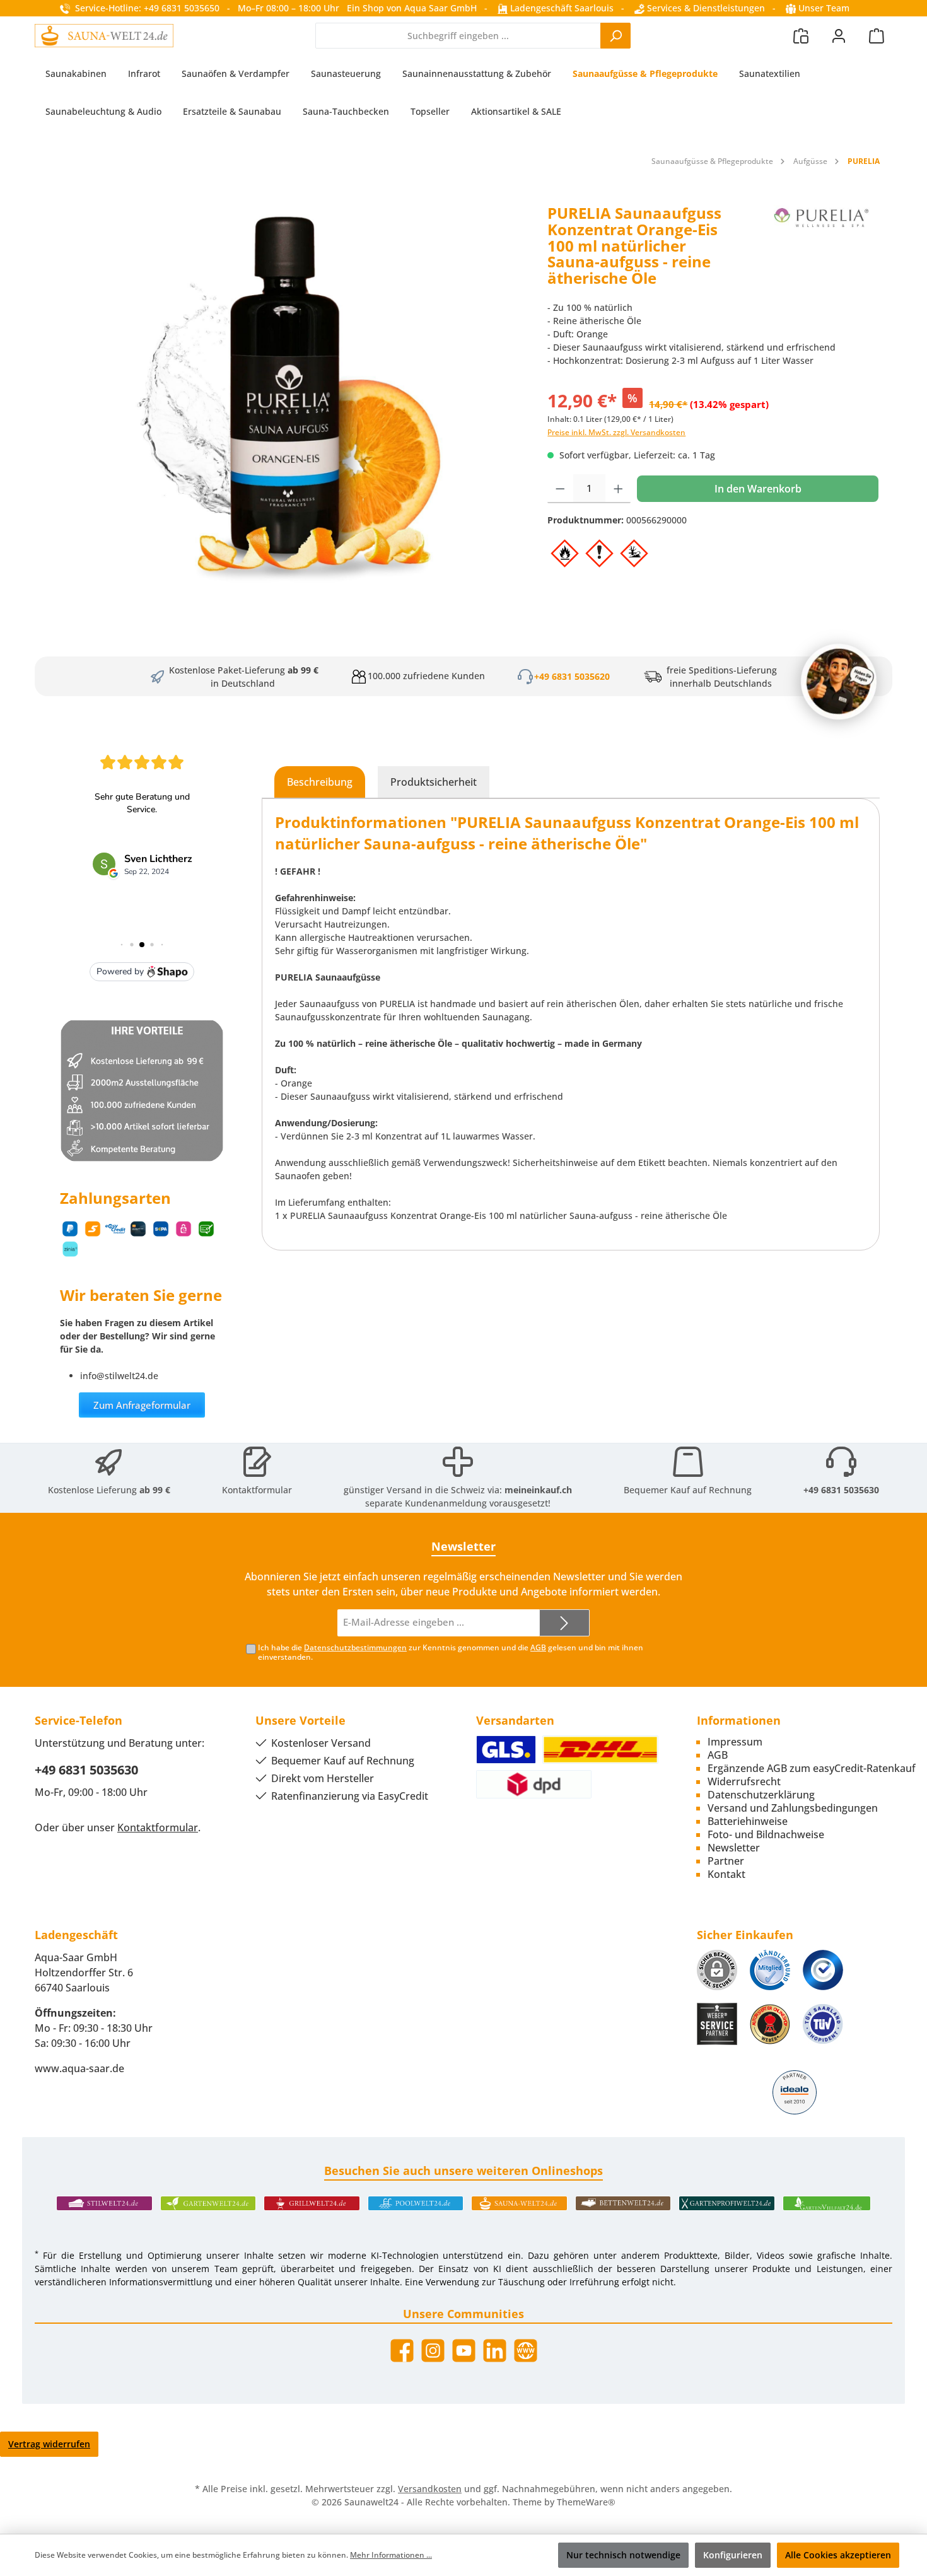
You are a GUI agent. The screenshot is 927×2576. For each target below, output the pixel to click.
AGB (538, 1647)
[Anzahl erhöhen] (618, 489)
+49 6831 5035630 (841, 1490)
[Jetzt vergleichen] (801, 36)
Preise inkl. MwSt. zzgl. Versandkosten (616, 432)
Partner (726, 1861)
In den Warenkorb (758, 489)
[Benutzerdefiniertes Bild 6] (823, 2024)
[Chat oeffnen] (839, 682)
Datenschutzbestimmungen (355, 1647)
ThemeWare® (586, 2502)
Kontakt (726, 1874)
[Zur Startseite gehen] (104, 35)
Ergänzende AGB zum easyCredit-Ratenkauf (812, 1768)
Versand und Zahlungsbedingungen (793, 1808)
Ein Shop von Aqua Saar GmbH (412, 8)
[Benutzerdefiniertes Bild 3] (823, 1970)
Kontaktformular (257, 1490)
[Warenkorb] (877, 36)
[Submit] (564, 1623)
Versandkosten (430, 2489)
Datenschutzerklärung (761, 1795)
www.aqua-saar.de (79, 2068)
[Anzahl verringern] (560, 489)
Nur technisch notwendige (623, 2555)
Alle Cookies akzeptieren (838, 2555)
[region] (285, 394)
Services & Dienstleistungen (705, 8)
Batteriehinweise (748, 1821)
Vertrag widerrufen (49, 2444)
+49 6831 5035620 (572, 676)
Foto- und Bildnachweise (766, 1834)
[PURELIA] (822, 250)
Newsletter (734, 1848)
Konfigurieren (733, 2555)
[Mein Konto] (839, 36)
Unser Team (824, 8)
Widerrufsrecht (744, 1781)
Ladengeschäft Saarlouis (561, 8)
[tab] (320, 782)
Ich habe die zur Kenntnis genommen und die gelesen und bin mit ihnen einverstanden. (451, 1652)
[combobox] (458, 36)
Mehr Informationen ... (391, 2555)
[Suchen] (615, 36)
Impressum (735, 1742)
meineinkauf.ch (538, 1490)
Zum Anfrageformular (142, 1405)
